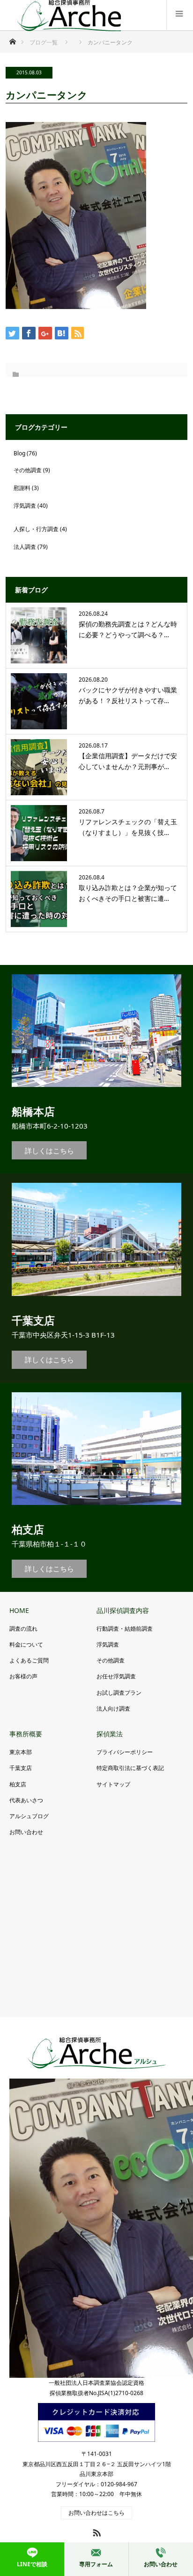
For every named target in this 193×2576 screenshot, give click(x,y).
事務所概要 (26, 1734)
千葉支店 (21, 1768)
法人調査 (25, 547)
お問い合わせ (26, 1832)
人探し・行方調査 (36, 529)
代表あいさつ (26, 1800)
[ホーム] (12, 39)
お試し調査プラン (119, 1693)
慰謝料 (22, 488)
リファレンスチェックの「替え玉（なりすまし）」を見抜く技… (128, 827)
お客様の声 (23, 1676)
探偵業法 (110, 1734)
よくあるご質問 (29, 1660)
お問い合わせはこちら (96, 2513)
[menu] (180, 15)
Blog (19, 453)
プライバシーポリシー (125, 1752)
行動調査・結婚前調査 (125, 1629)
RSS (96, 2531)
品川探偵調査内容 (123, 1610)
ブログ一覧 (44, 42)
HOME (19, 1610)
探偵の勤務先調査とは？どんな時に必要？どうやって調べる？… (128, 629)
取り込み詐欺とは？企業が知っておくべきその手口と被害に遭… (128, 893)
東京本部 (21, 1752)
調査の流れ (23, 1629)
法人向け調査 (113, 1709)
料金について (26, 1644)
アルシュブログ (29, 1816)
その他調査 (28, 470)
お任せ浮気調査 (116, 1676)
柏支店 (18, 1784)
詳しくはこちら (49, 1151)
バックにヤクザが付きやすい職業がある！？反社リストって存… (128, 695)
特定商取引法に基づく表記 (130, 1768)
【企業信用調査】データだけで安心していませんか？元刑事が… (128, 761)
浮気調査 (25, 506)
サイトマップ (113, 1784)
